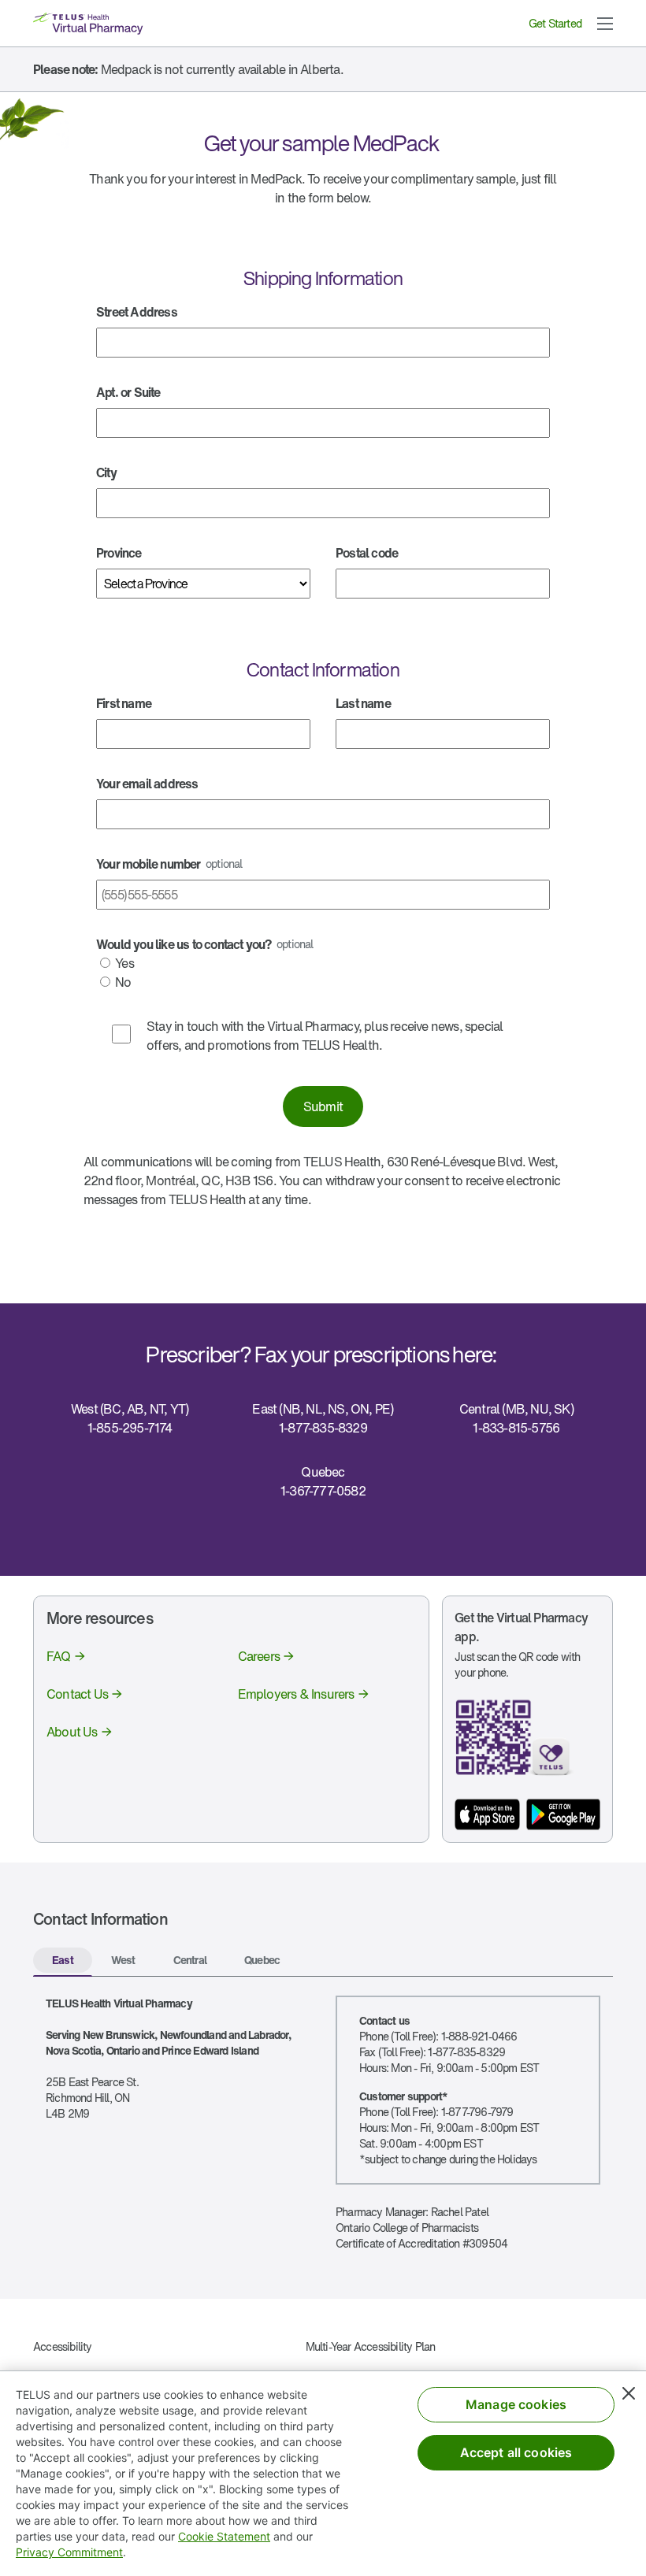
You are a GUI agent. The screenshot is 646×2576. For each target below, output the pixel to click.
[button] (605, 24)
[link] (67, 1656)
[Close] (629, 2393)
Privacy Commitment (69, 2552)
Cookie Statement (224, 2536)
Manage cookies (516, 2404)
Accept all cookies (516, 2452)
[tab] (63, 1962)
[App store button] (487, 1814)
